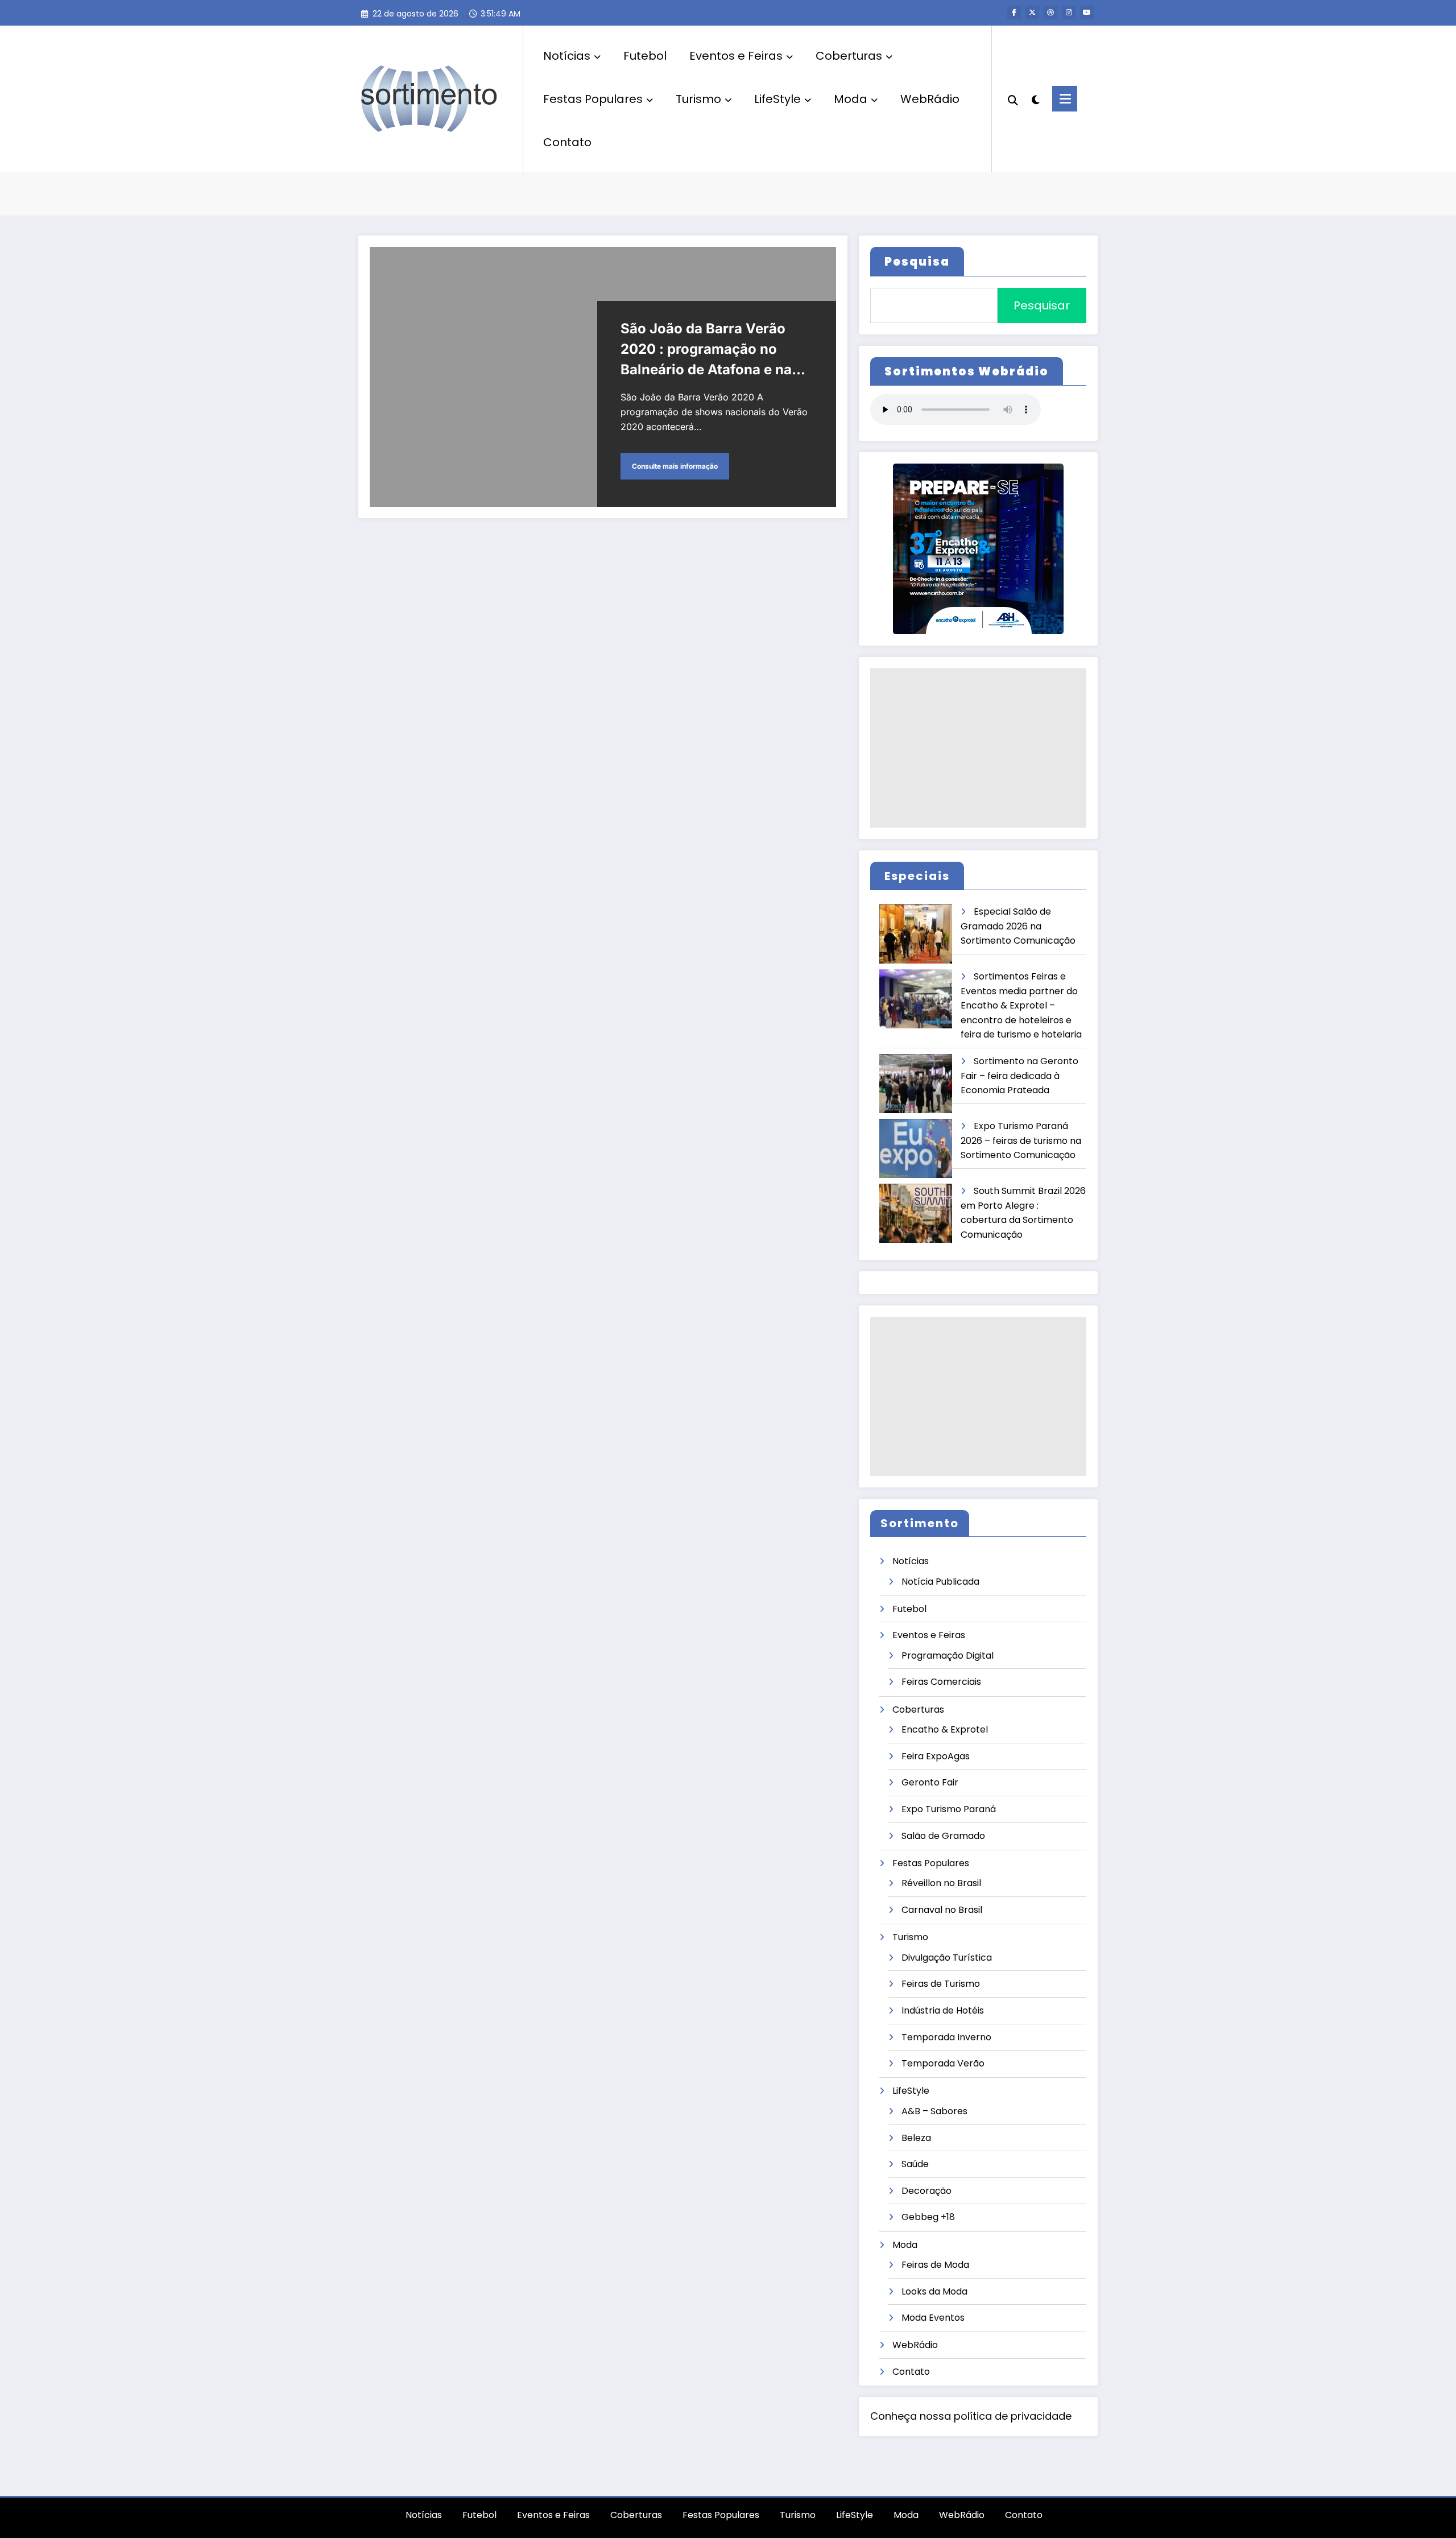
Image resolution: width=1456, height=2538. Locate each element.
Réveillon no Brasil (941, 1883)
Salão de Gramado (943, 1836)
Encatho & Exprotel (945, 1729)
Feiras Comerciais (941, 1682)
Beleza (916, 2138)
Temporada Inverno (946, 2037)
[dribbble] (1050, 13)
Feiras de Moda (935, 2265)
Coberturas (849, 56)
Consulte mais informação (675, 466)
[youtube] (1087, 13)
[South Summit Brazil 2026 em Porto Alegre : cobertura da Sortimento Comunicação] (916, 1214)
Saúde (915, 2164)
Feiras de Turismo (941, 1984)
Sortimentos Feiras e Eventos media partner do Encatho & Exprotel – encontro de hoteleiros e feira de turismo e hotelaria (1021, 1005)
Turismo (698, 99)
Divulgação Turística (947, 1958)
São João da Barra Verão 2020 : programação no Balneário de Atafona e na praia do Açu (706, 350)
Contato (567, 142)
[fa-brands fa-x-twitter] (1032, 13)
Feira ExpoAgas (936, 1756)
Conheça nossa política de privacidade (971, 2416)
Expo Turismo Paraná (949, 1809)
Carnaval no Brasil (942, 1910)
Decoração (926, 2191)
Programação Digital (948, 1656)
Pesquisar (1042, 305)
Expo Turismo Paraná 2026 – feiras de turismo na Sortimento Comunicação (1021, 1140)
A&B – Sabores (934, 2111)
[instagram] (1069, 13)
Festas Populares (593, 99)
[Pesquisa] (1013, 99)
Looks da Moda (934, 2291)
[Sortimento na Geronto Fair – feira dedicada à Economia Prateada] (916, 1084)
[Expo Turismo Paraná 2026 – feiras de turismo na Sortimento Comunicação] (916, 1149)
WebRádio (930, 99)
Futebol (645, 56)
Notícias (567, 56)
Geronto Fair (930, 1782)
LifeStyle (777, 99)
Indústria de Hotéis (943, 2010)
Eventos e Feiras (736, 56)
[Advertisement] (978, 748)
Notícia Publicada (940, 1582)
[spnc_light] (1035, 98)
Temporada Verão (943, 2063)
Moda (851, 99)
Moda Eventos (933, 2318)
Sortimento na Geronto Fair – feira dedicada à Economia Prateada (1019, 1076)
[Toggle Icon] (1065, 99)
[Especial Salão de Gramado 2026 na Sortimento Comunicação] (916, 934)
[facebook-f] (1014, 13)
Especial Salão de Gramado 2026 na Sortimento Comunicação (1018, 926)
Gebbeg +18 (928, 2217)
